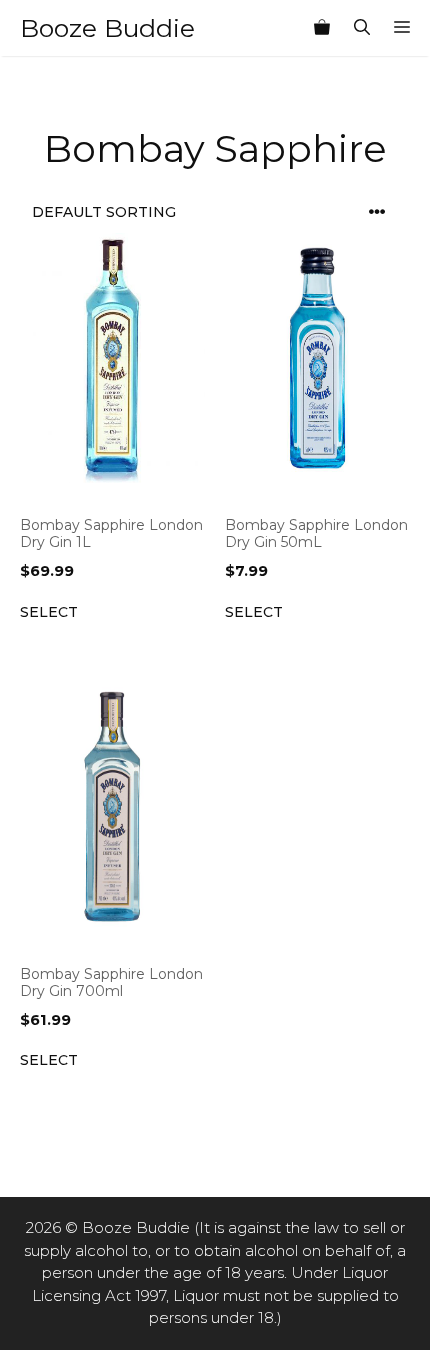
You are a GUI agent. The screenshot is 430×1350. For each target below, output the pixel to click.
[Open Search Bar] (362, 28)
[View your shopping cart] (322, 28)
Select (49, 612)
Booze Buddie (107, 28)
